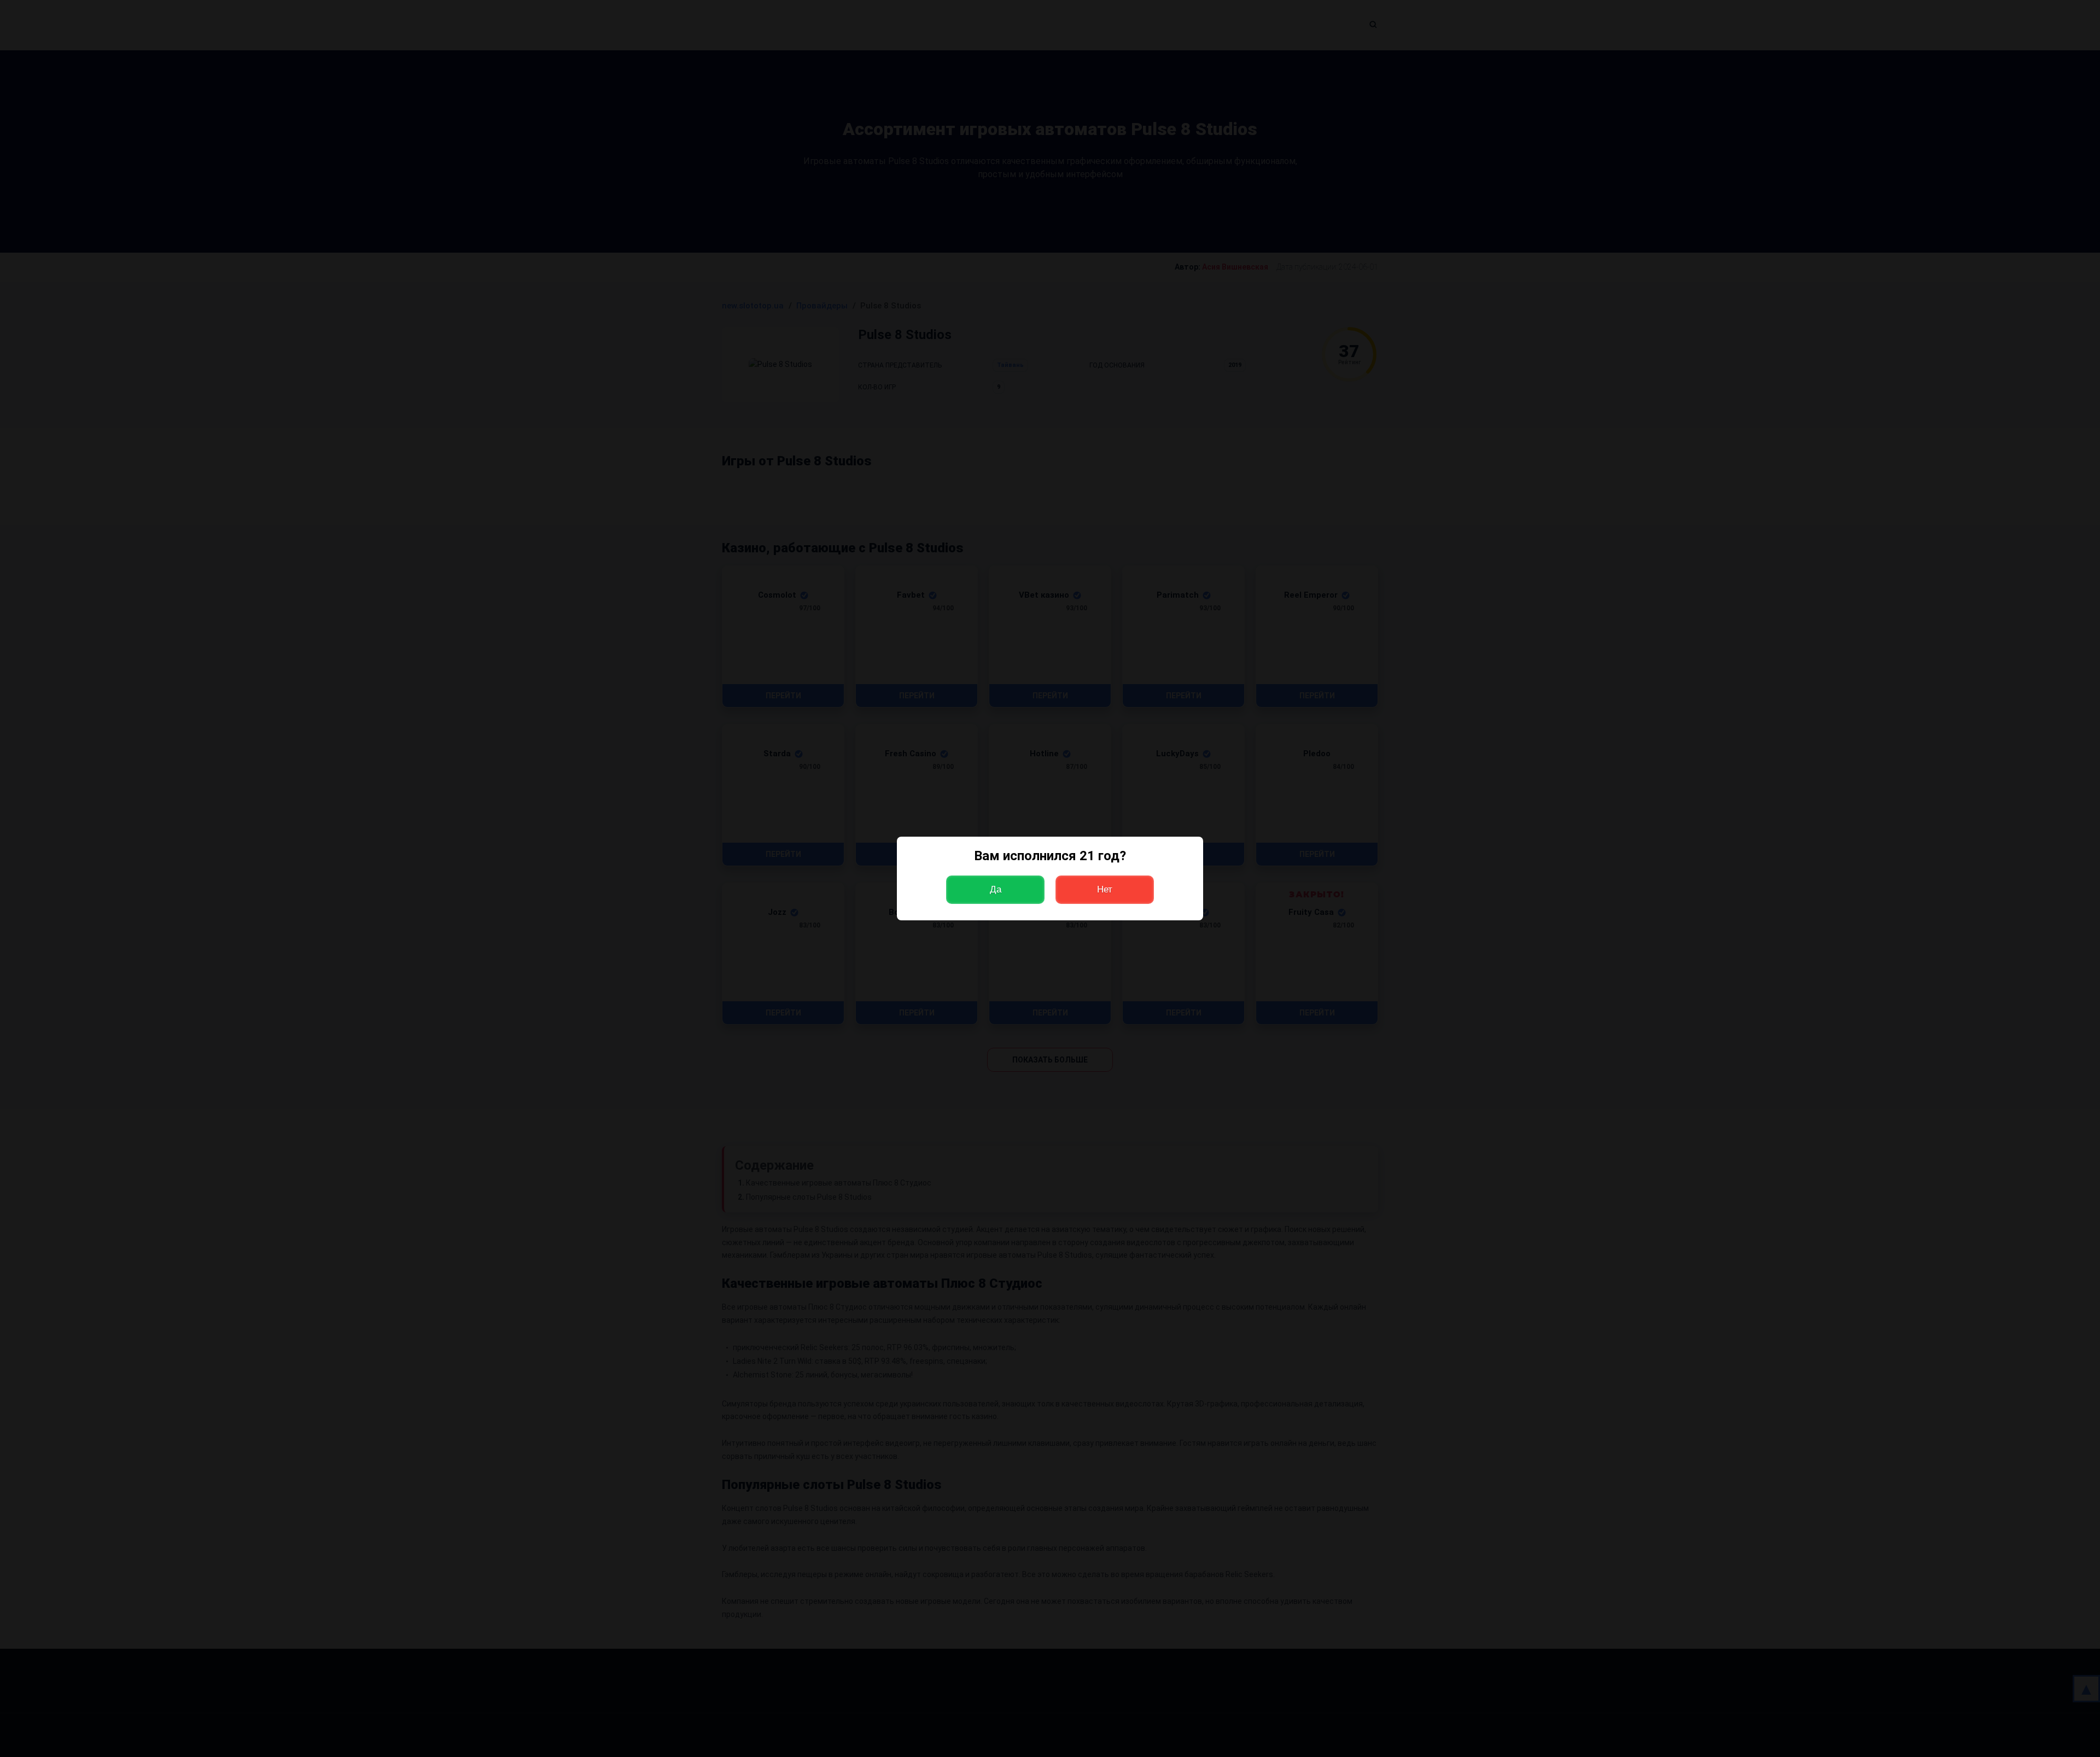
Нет (1105, 889)
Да (996, 889)
